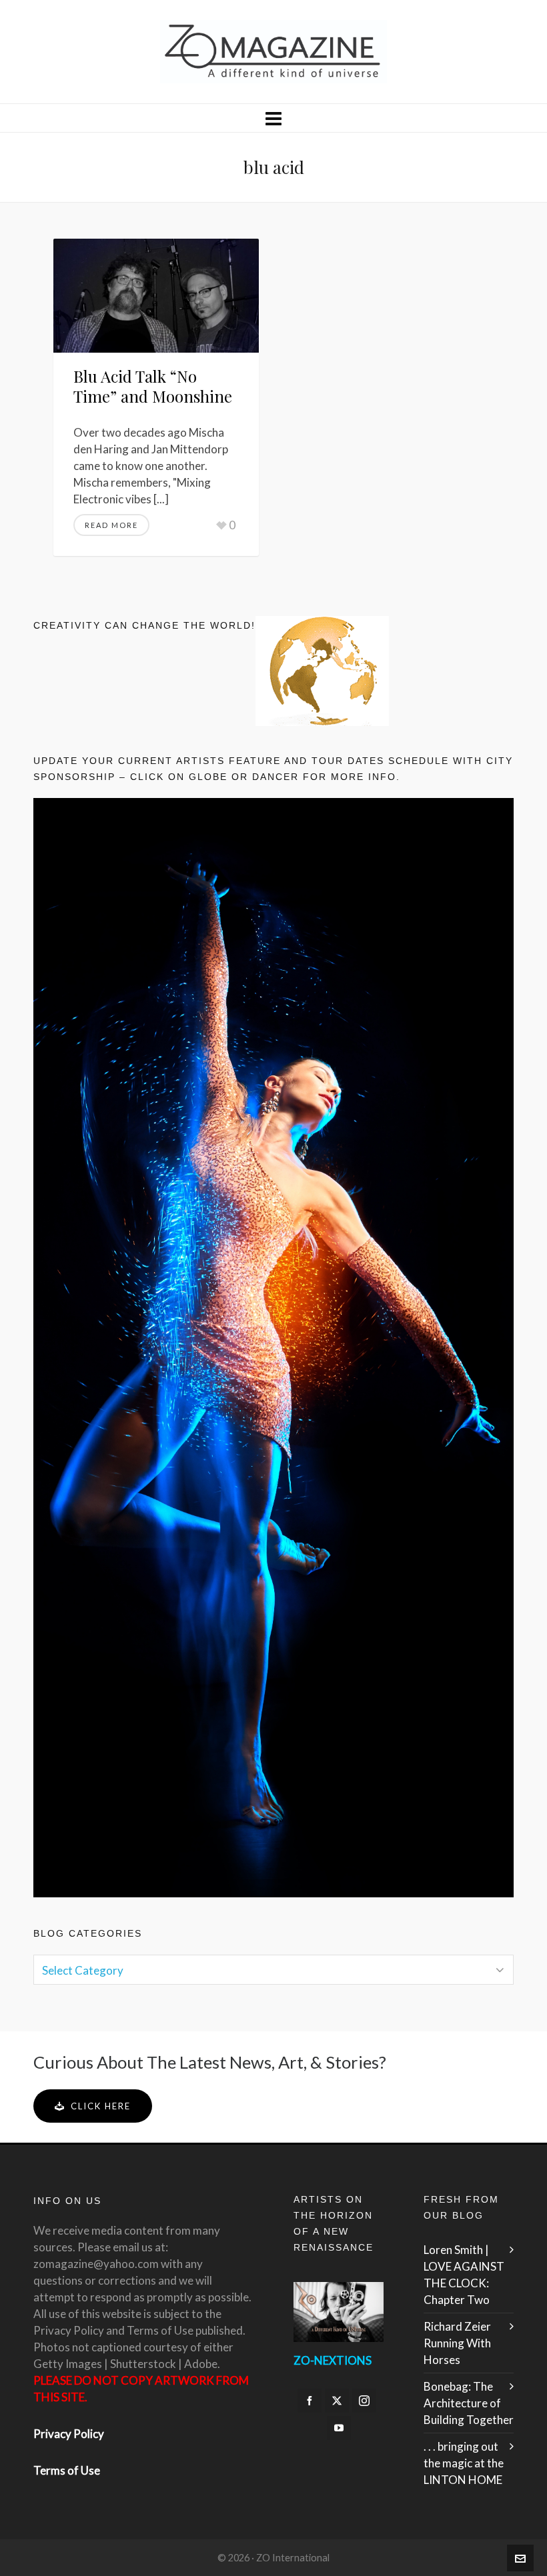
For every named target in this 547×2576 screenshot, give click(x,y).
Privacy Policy (69, 2434)
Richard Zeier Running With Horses (457, 2343)
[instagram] (364, 2401)
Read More (111, 525)
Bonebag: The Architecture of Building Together (469, 2403)
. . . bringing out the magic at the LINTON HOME (464, 2463)
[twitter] (337, 2401)
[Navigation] (273, 118)
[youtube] (339, 2428)
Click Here (101, 2106)
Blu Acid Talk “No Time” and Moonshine (153, 386)
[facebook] (310, 2401)
